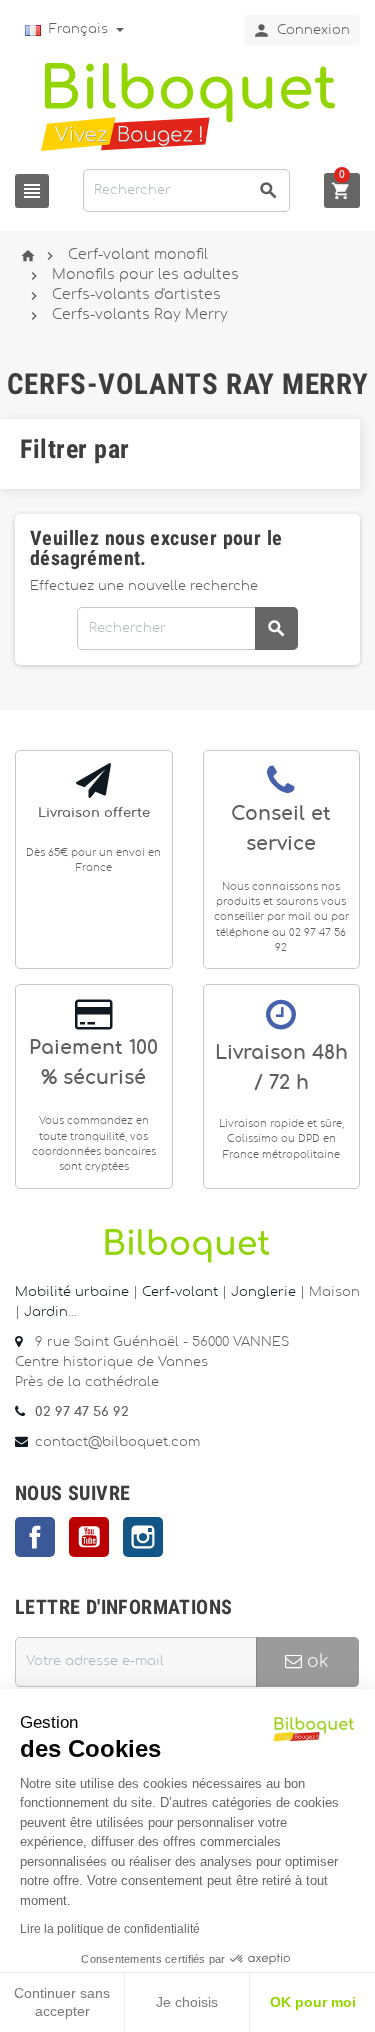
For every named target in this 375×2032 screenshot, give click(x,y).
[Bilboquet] (188, 105)
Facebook (35, 1537)
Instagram (143, 1537)
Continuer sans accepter (62, 2002)
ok (315, 1661)
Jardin (46, 1312)
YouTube (89, 1537)
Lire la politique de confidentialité (110, 1929)
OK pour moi (313, 2002)
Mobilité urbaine (72, 1292)
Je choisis (187, 2002)
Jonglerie (263, 1292)
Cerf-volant (182, 1292)
